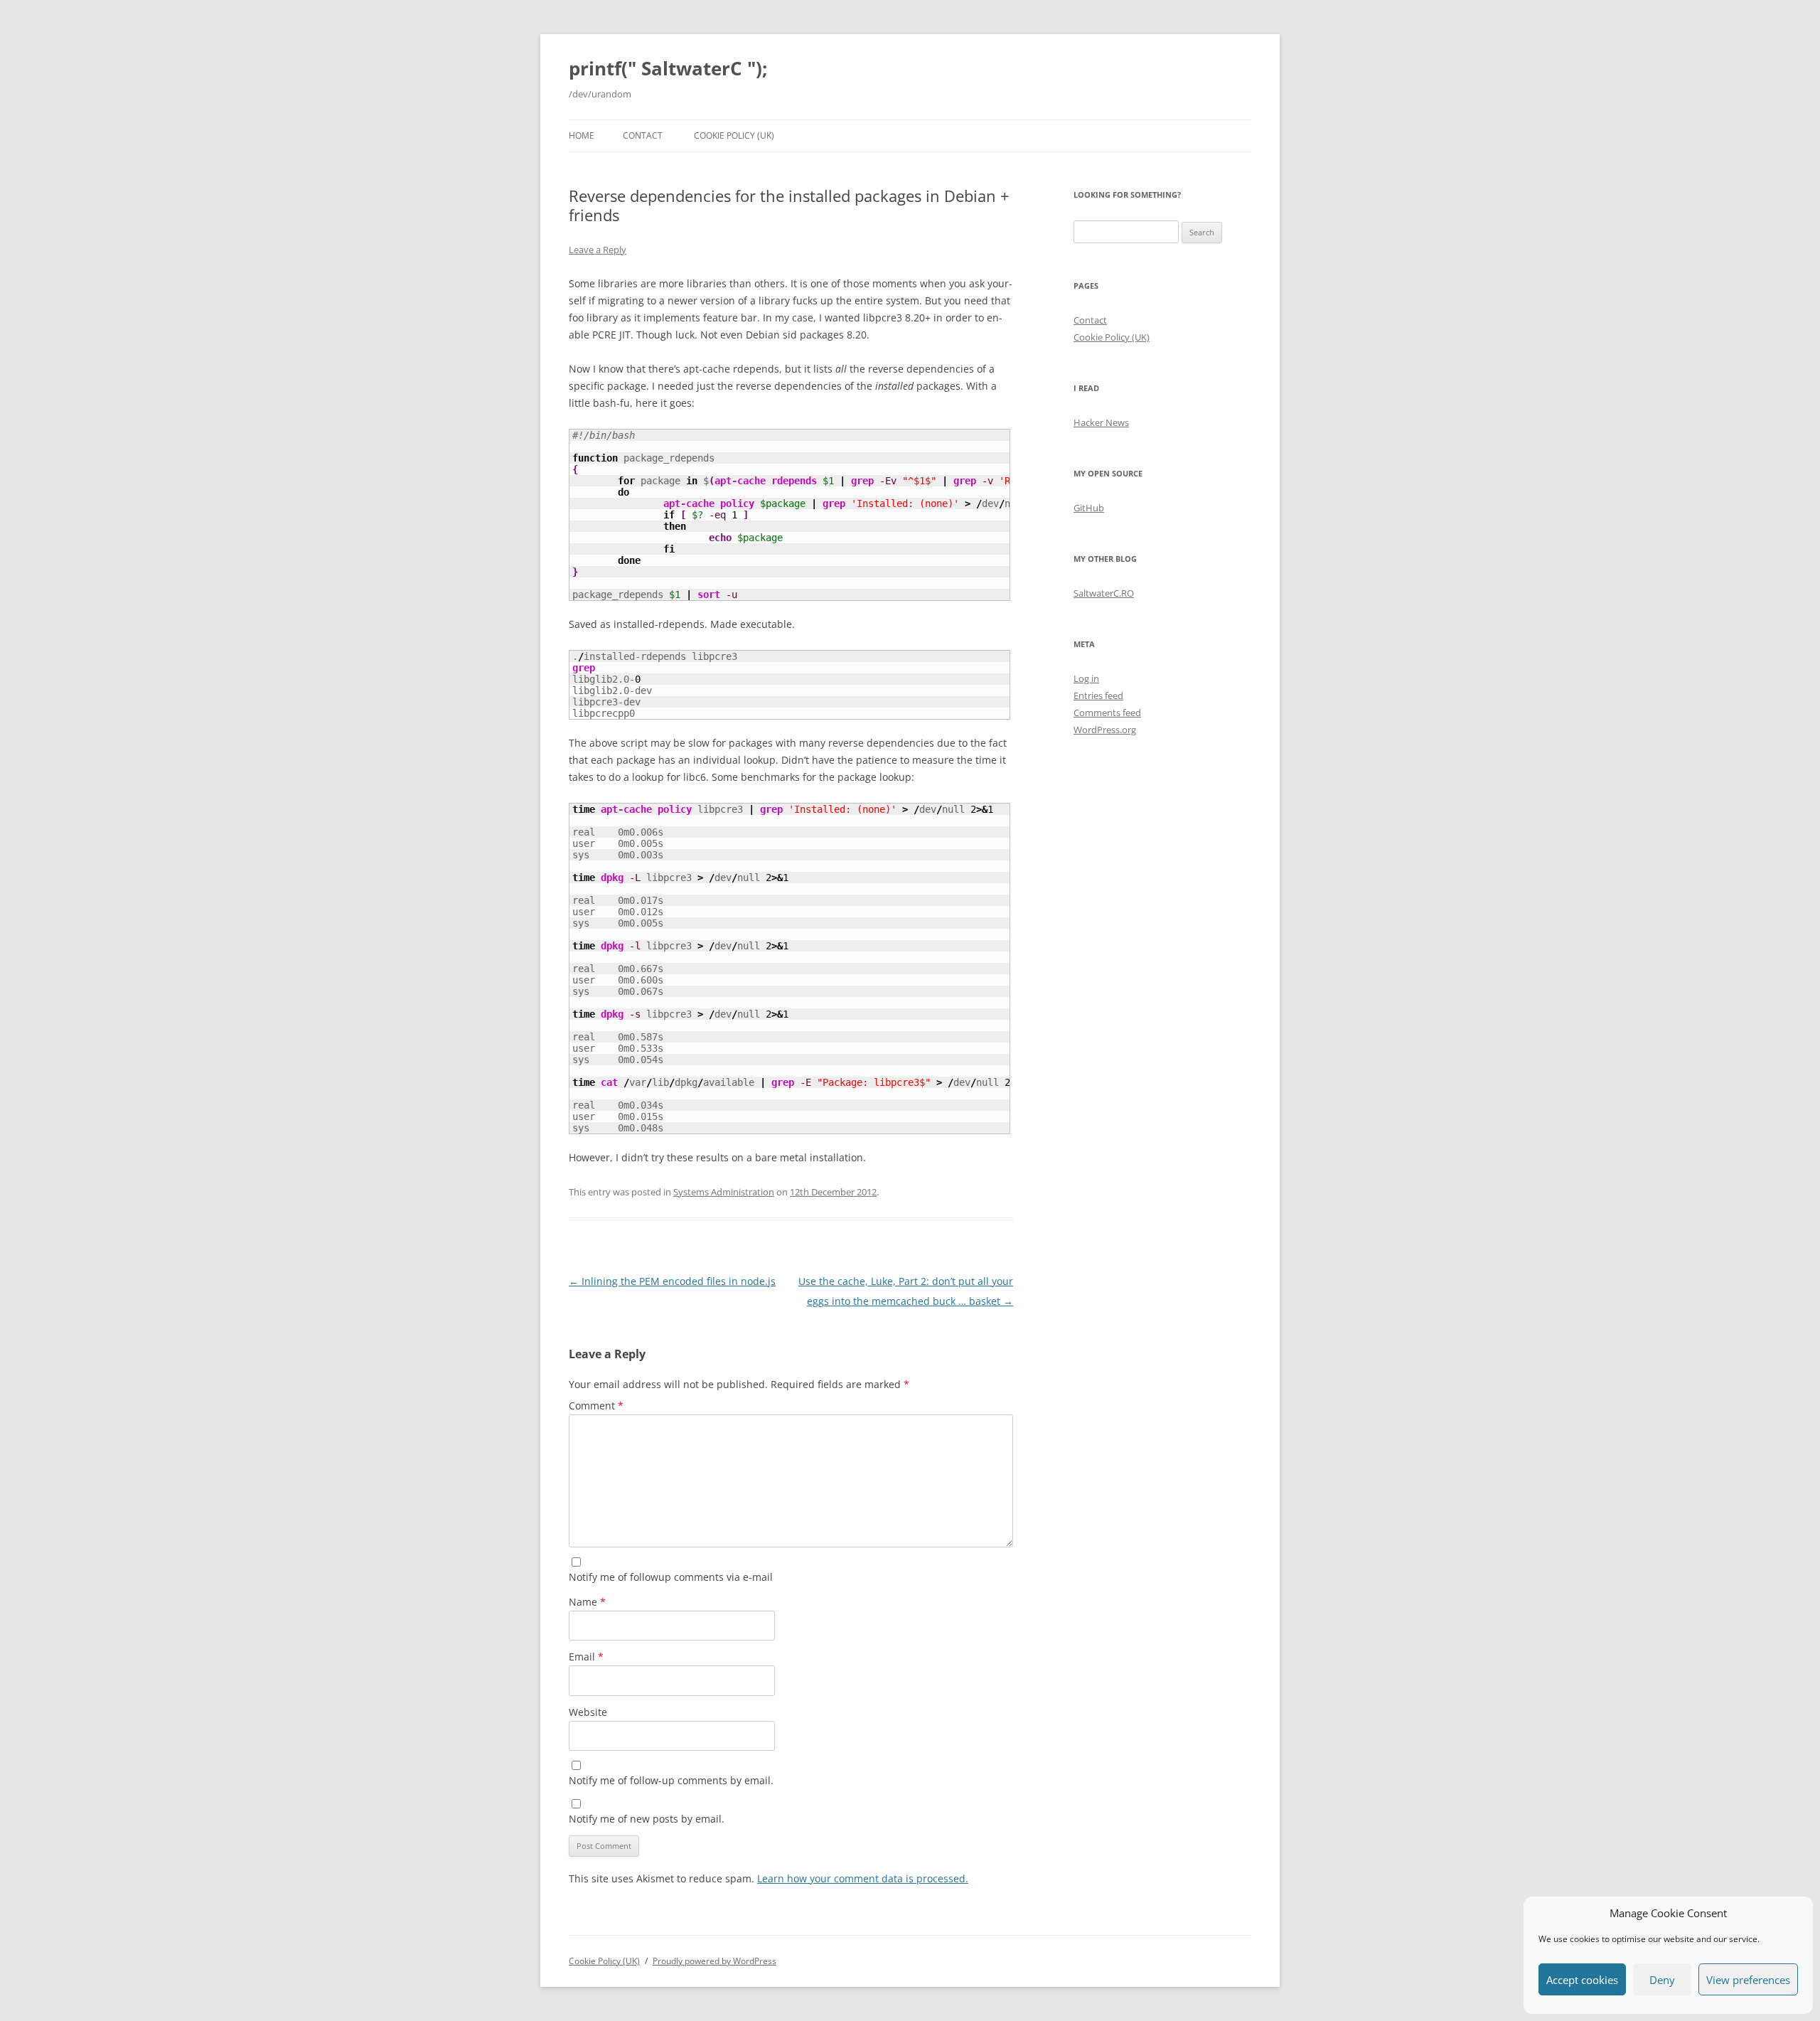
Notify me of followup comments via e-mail (671, 1577)
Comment (596, 1406)
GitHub (1089, 508)
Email (586, 1657)
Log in (1086, 678)
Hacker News (1101, 422)
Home (582, 135)
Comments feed (1107, 713)
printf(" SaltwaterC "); (668, 68)
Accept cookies (1582, 1980)
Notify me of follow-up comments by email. (671, 1780)
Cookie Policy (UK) (734, 135)
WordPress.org (1105, 730)
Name (587, 1602)
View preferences (1748, 1980)
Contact (643, 135)
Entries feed (1098, 695)
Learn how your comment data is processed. (863, 1878)
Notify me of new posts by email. (647, 1819)
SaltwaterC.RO (1104, 593)
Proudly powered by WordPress (714, 1961)
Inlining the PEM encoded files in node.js (672, 1281)
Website (588, 1712)
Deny (1662, 1980)
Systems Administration (724, 1192)
